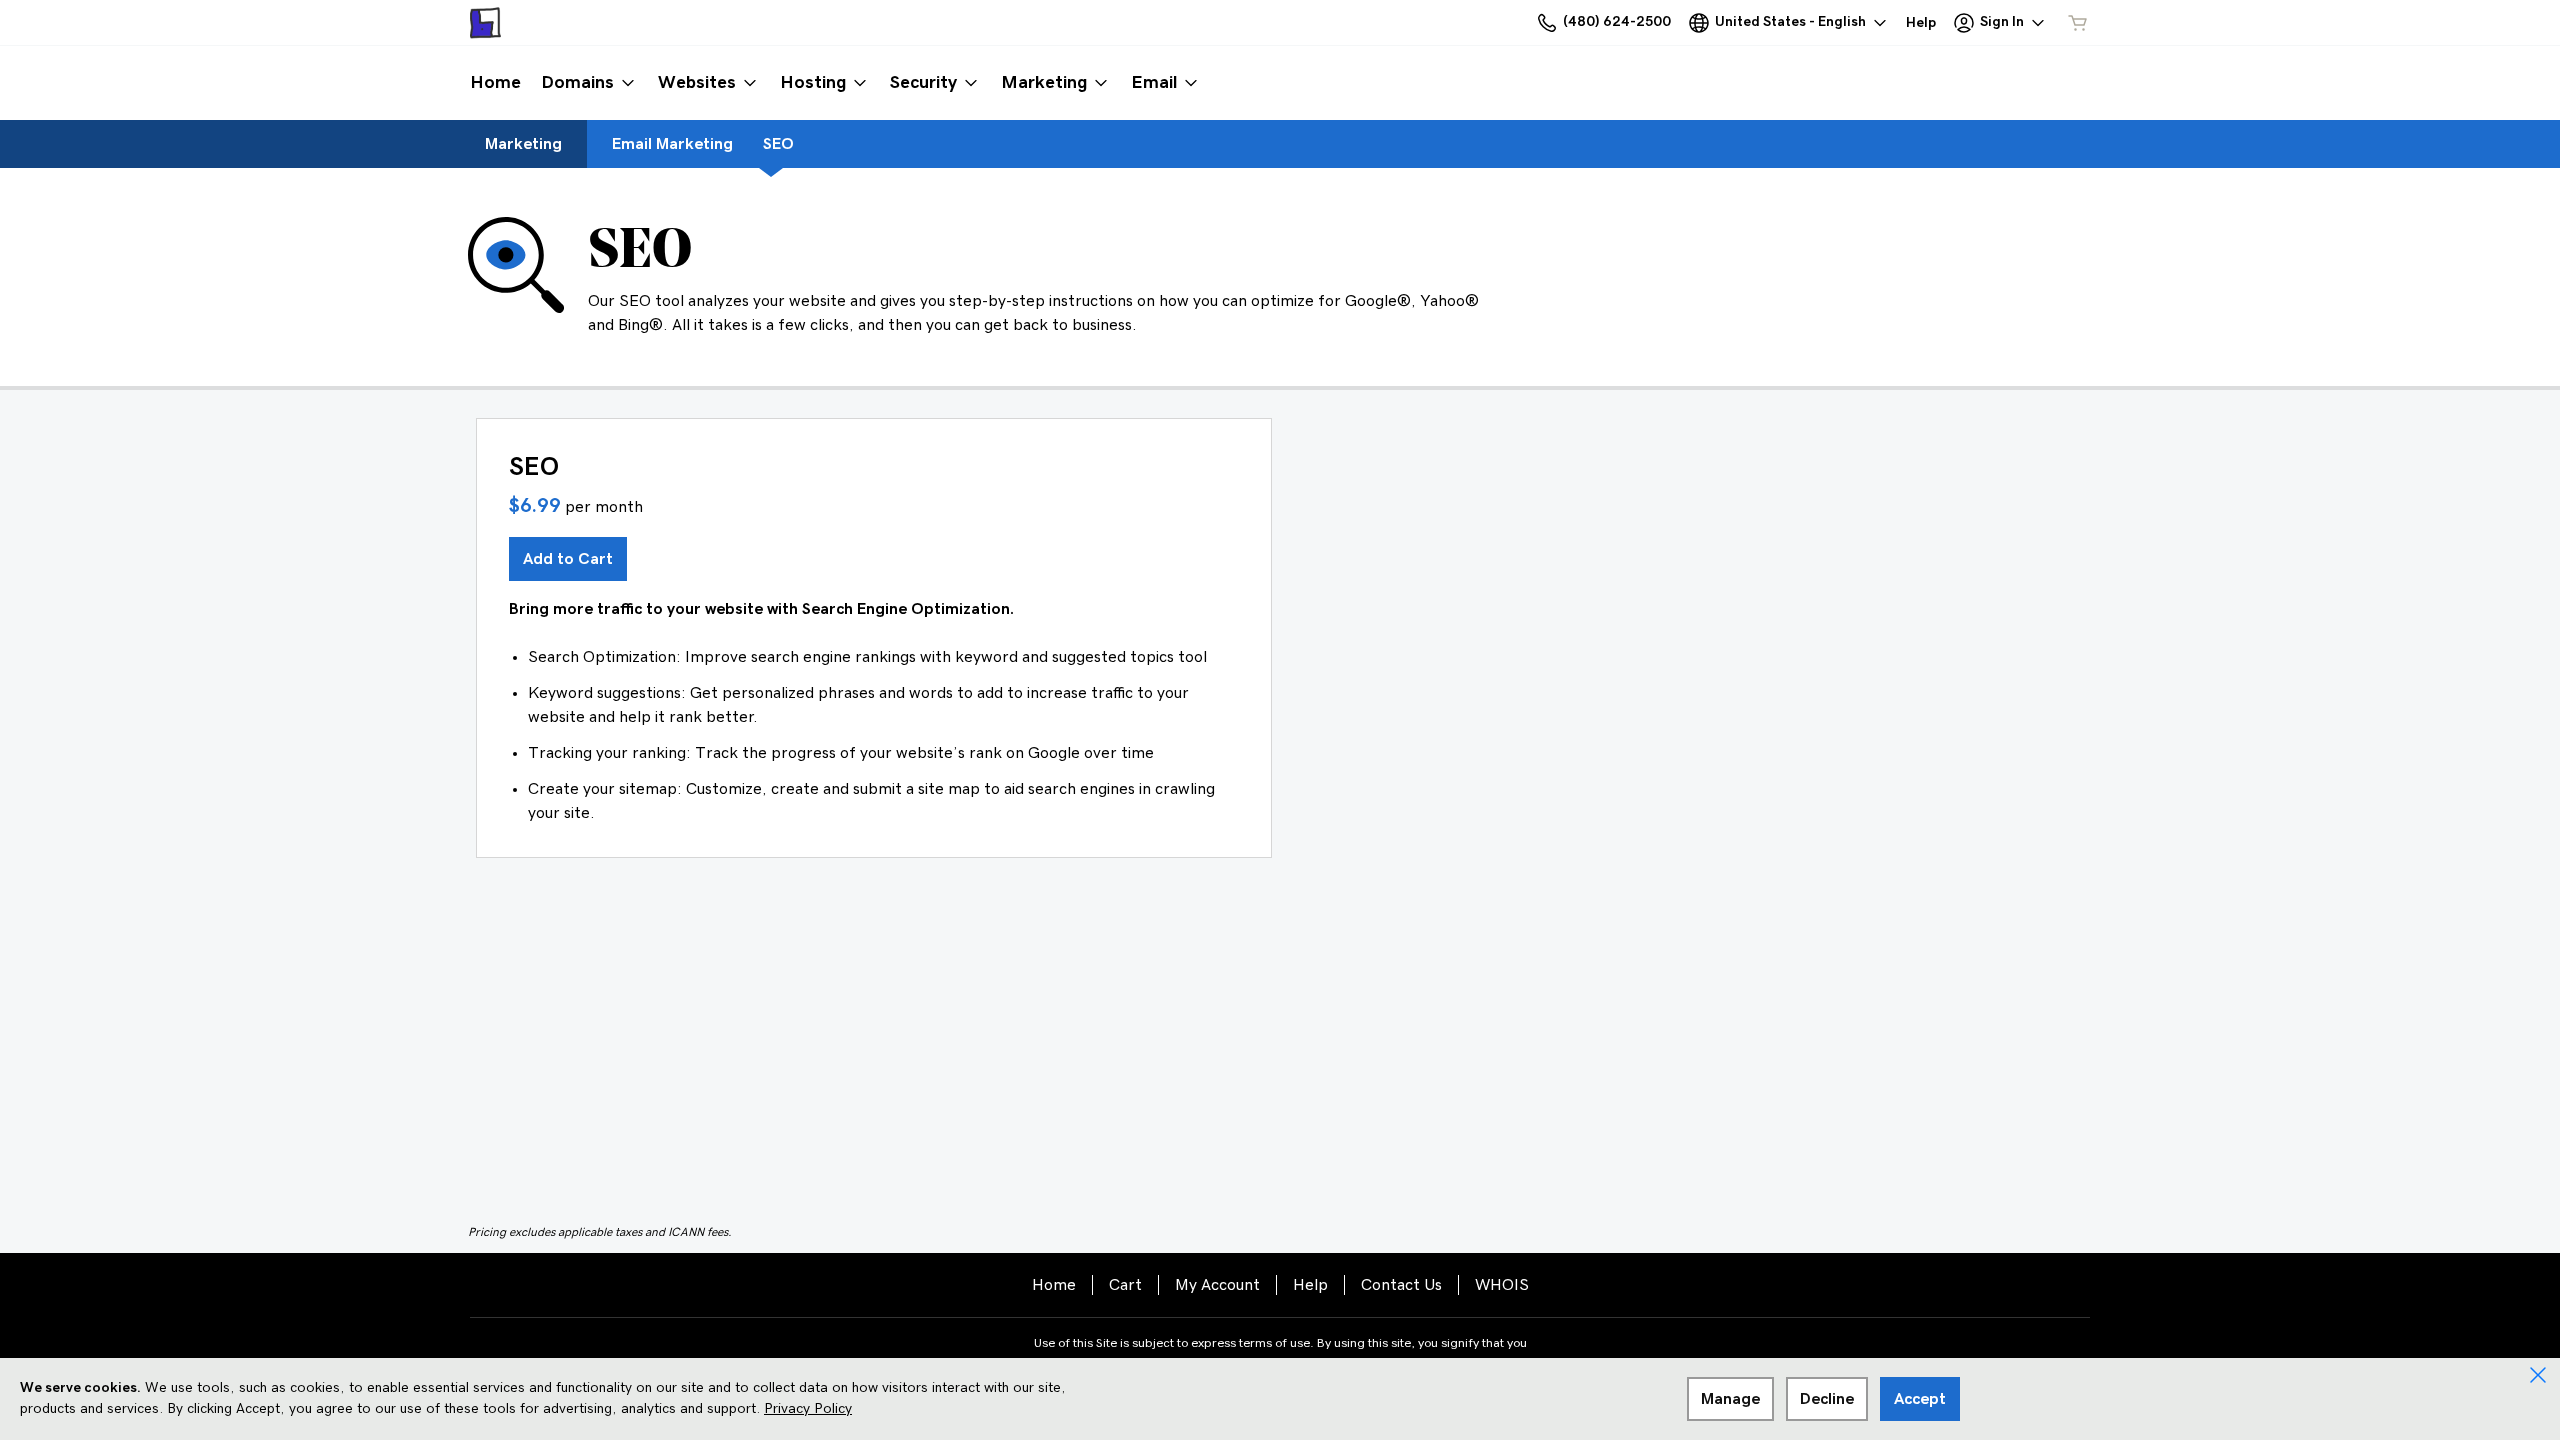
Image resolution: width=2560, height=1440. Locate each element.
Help (1310, 1285)
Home (1054, 1285)
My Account (1217, 1285)
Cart (1125, 1285)
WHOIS (1502, 1285)
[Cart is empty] (2078, 23)
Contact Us (1401, 1285)
